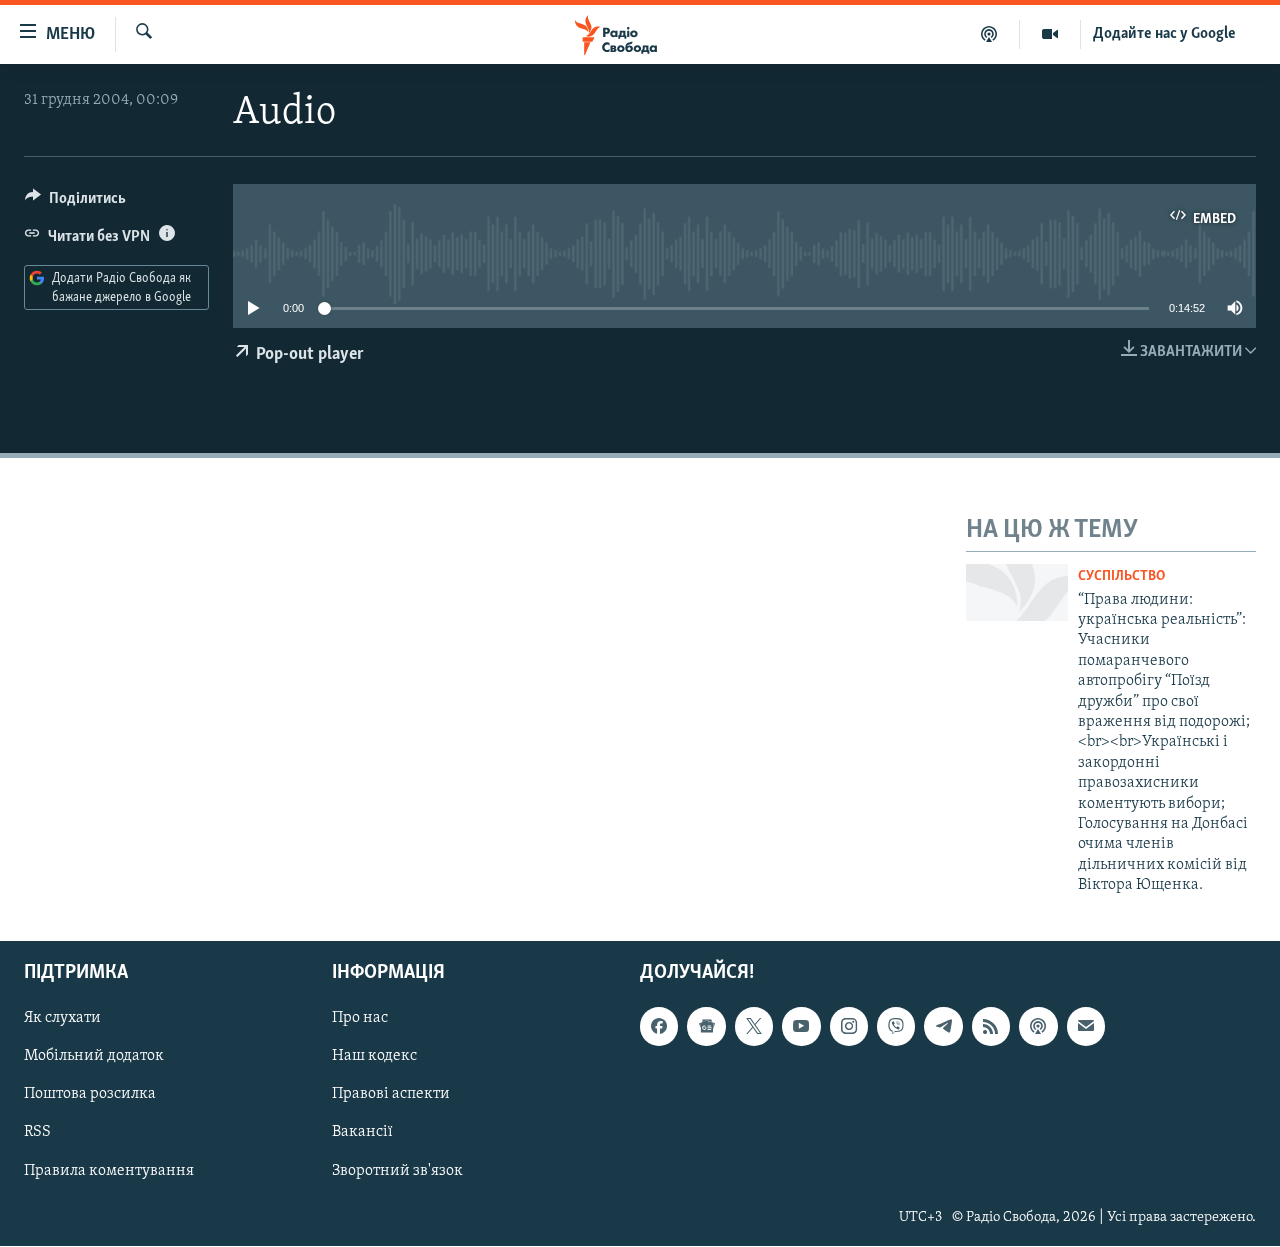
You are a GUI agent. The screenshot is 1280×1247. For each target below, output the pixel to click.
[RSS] (991, 1027)
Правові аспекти (391, 1095)
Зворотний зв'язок (397, 1171)
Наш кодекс (374, 1057)
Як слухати (62, 1019)
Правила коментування (109, 1171)
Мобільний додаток (94, 1057)
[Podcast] (1038, 1027)
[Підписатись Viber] (896, 1027)
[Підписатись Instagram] (849, 1027)
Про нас (360, 1019)
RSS (37, 1133)
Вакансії (362, 1133)
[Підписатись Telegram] (943, 1027)
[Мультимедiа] (1050, 34)
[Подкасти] (989, 34)
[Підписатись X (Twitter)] (754, 1027)
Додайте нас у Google (1164, 34)
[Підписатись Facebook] (659, 1027)
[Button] (75, 203)
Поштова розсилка (90, 1095)
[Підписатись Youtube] (801, 1027)
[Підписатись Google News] (706, 1027)
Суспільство (1121, 576)
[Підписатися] (1086, 1027)
